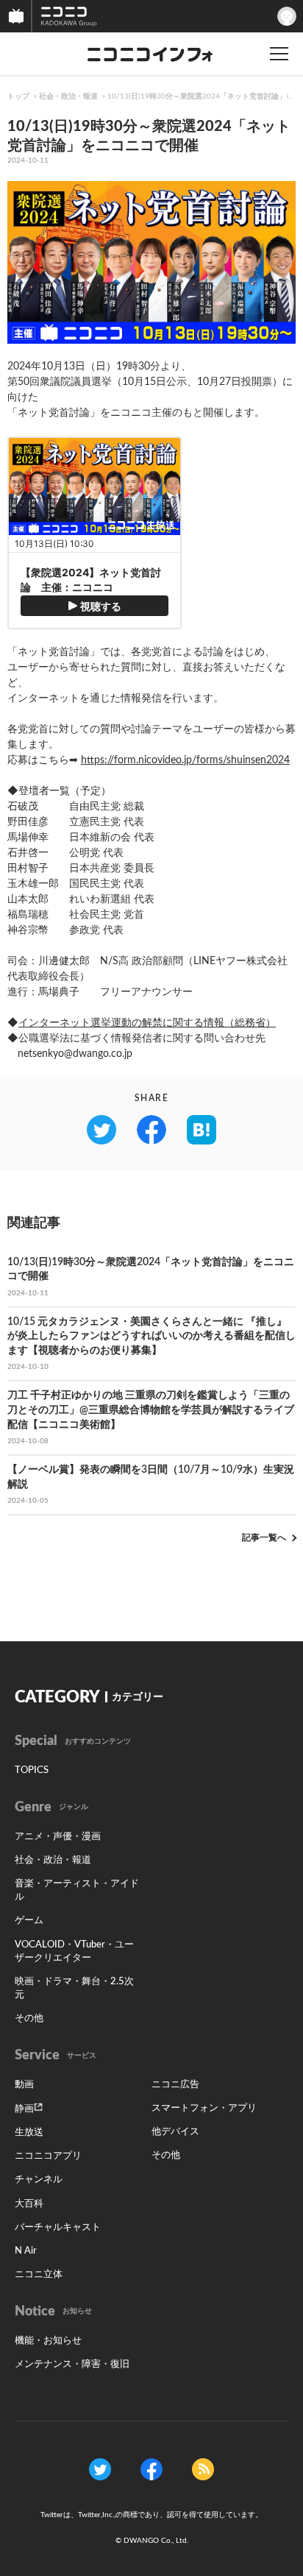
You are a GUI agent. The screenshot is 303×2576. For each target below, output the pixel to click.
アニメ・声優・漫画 (58, 1837)
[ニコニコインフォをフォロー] (100, 2469)
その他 (29, 2018)
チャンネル (39, 2180)
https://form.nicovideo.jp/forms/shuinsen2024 (185, 760)
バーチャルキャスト (58, 2228)
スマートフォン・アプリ (204, 2108)
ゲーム (29, 1921)
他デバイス (175, 2132)
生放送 (29, 2133)
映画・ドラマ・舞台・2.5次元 (74, 1988)
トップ (18, 96)
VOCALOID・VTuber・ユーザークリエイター (74, 1952)
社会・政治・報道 (68, 96)
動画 (24, 2085)
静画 (24, 2109)
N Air (26, 2251)
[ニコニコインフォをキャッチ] (203, 2469)
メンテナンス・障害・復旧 (72, 2364)
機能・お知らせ (48, 2341)
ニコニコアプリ (48, 2156)
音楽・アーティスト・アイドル (77, 1890)
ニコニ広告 (175, 2085)
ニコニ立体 (39, 2275)
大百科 (29, 2204)
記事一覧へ (264, 1538)
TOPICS (32, 1770)
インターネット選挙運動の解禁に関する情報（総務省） (147, 1023)
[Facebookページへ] (151, 2469)
